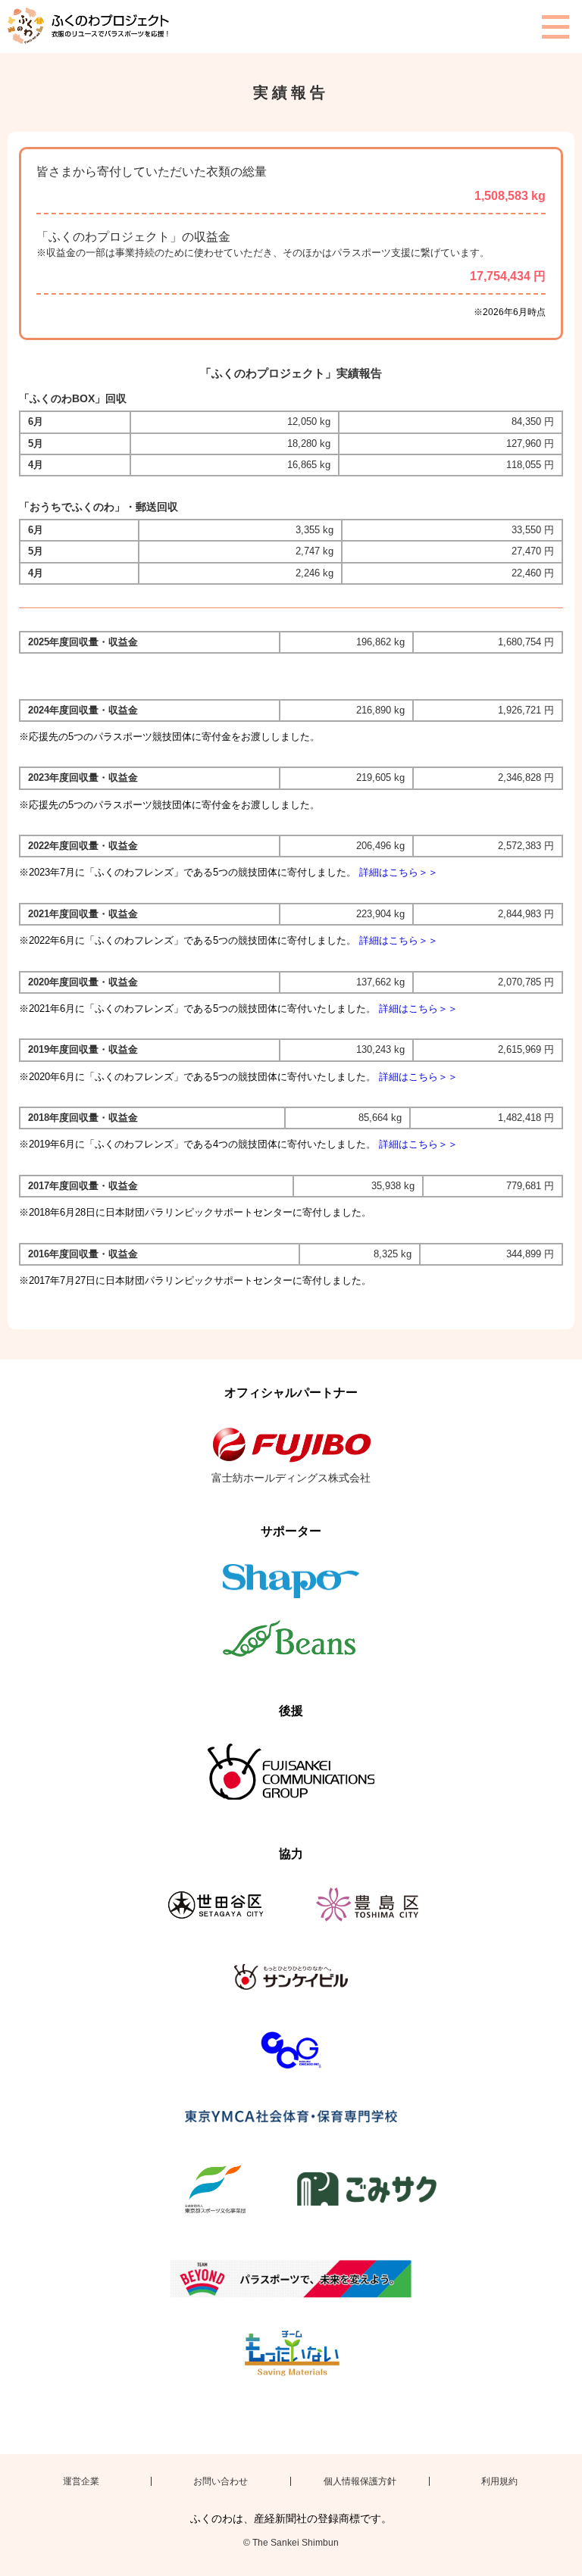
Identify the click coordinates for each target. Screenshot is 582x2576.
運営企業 (81, 2481)
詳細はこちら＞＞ (399, 872)
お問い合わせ (221, 2481)
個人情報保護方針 (360, 2481)
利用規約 (499, 2481)
